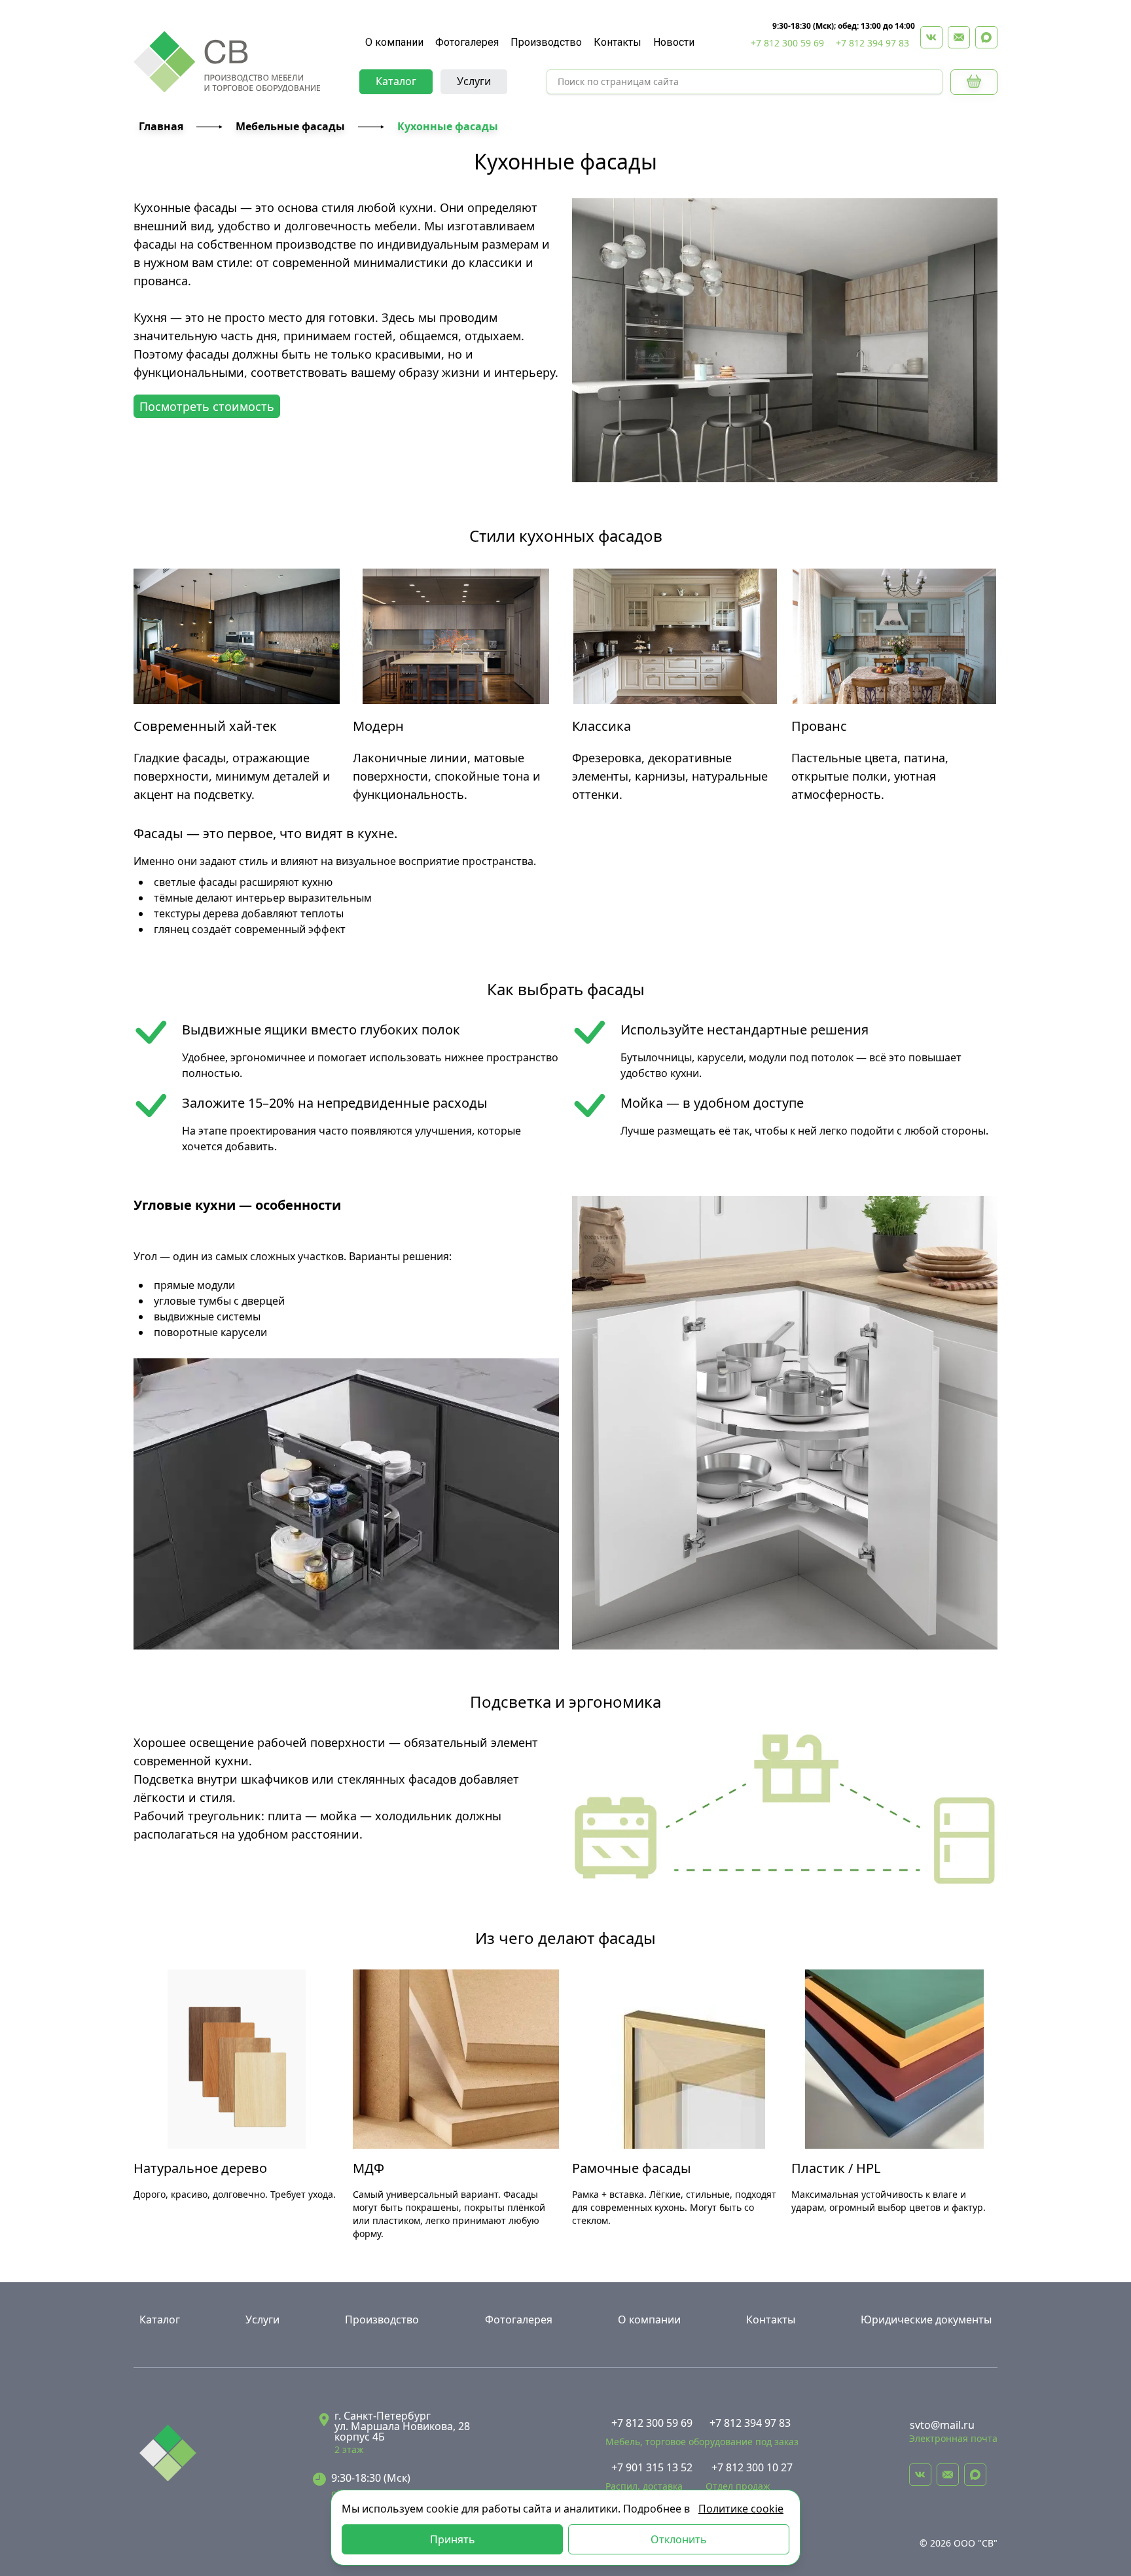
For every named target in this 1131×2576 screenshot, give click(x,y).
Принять (453, 2539)
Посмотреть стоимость (207, 406)
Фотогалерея (467, 42)
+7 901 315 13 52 (652, 2467)
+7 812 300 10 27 (752, 2467)
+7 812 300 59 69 (787, 43)
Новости (674, 42)
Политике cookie (741, 2509)
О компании (394, 42)
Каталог (396, 81)
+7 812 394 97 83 (872, 43)
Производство (546, 42)
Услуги (474, 81)
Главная (161, 126)
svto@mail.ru (942, 2425)
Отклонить (679, 2539)
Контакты (618, 42)
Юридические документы (926, 2320)
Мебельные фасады (290, 126)
